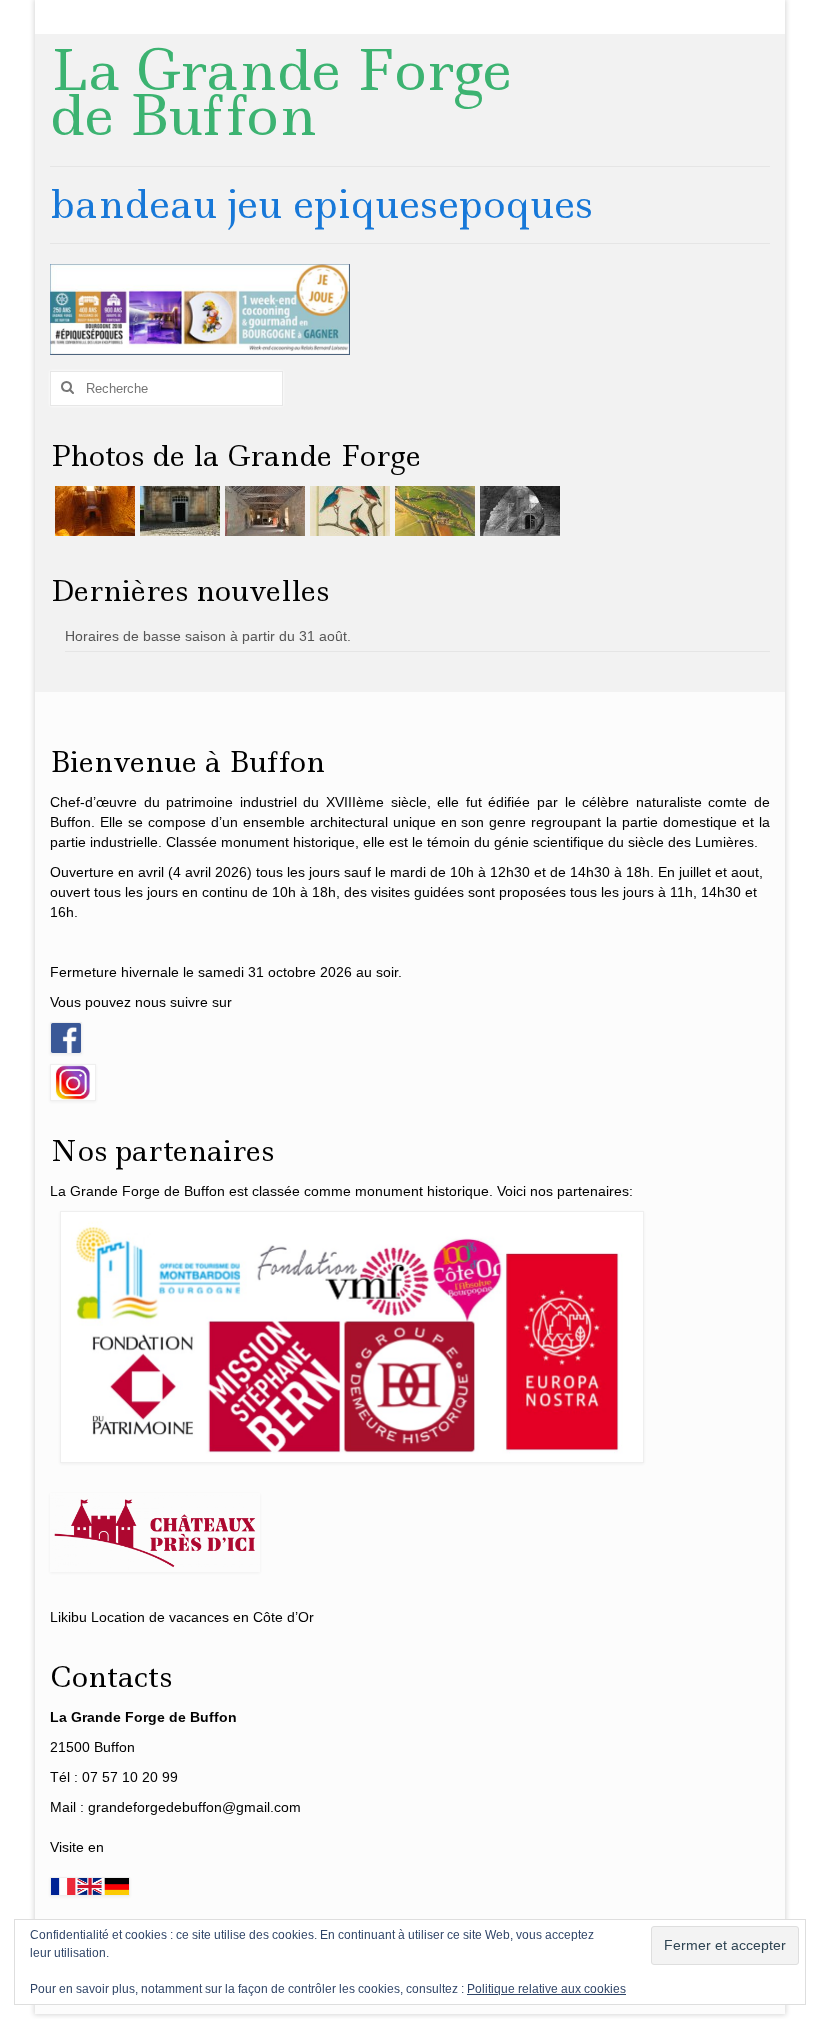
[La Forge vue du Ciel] (432, 511)
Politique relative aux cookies (546, 1989)
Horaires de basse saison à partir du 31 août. (208, 636)
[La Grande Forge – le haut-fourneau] (517, 511)
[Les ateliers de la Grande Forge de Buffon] (262, 511)
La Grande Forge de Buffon (281, 92)
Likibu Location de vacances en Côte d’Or (182, 1617)
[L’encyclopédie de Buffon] (347, 511)
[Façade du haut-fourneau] (177, 511)
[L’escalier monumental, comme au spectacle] (92, 511)
